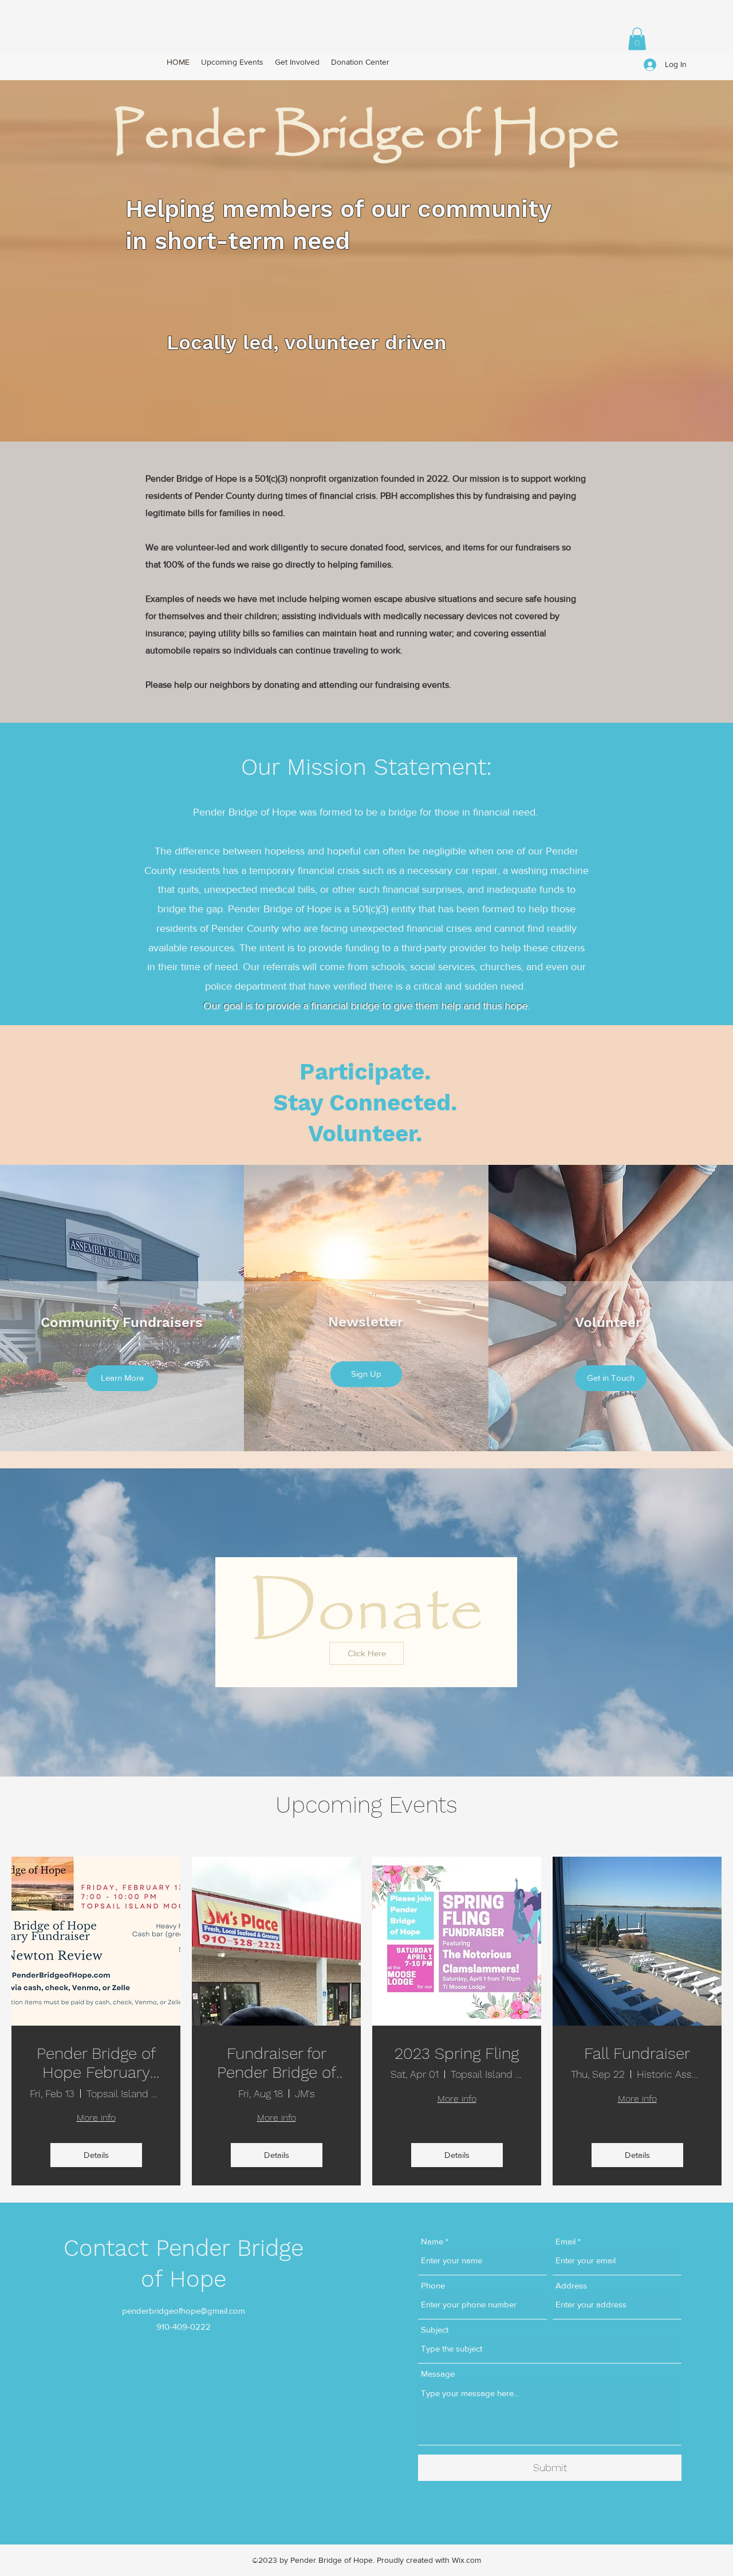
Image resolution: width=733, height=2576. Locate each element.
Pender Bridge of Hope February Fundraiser (96, 2063)
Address (571, 2285)
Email (565, 2241)
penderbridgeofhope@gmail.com (184, 2311)
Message (438, 2374)
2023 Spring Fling (457, 2053)
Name (432, 2241)
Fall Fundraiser (637, 2053)
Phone (433, 2285)
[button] (637, 39)
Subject (435, 2329)
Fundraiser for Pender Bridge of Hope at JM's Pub (276, 2063)
